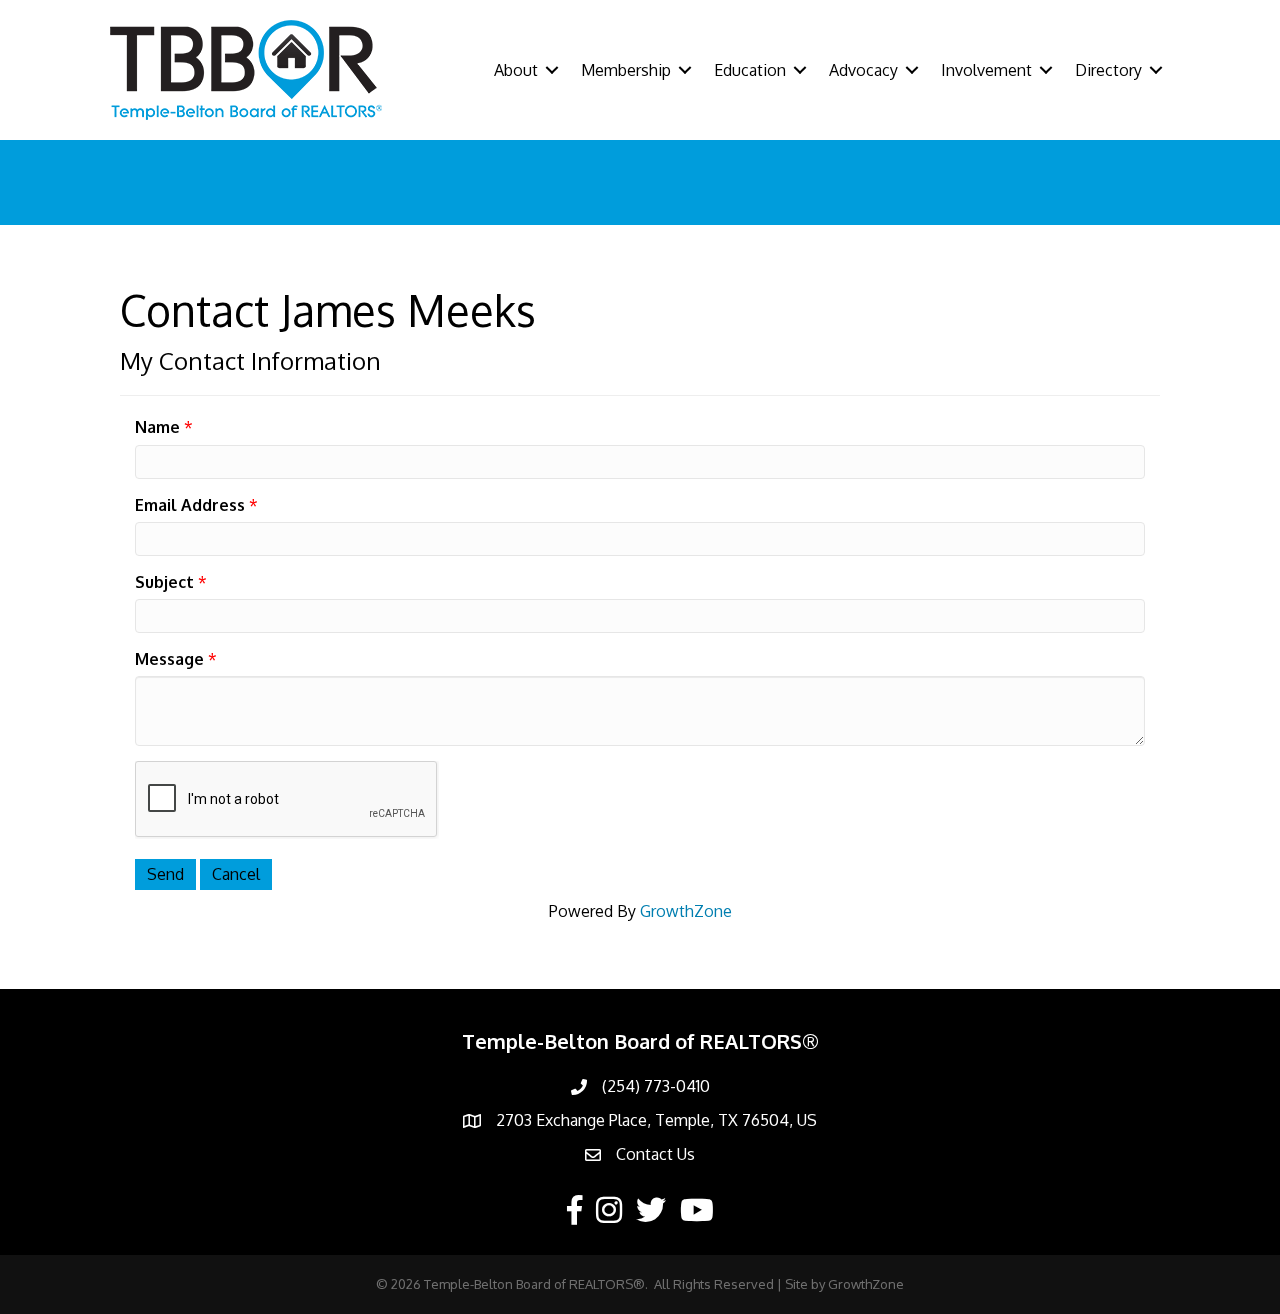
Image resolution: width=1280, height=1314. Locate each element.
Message (169, 659)
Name (157, 427)
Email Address (190, 505)
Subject (164, 582)
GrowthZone (686, 911)
